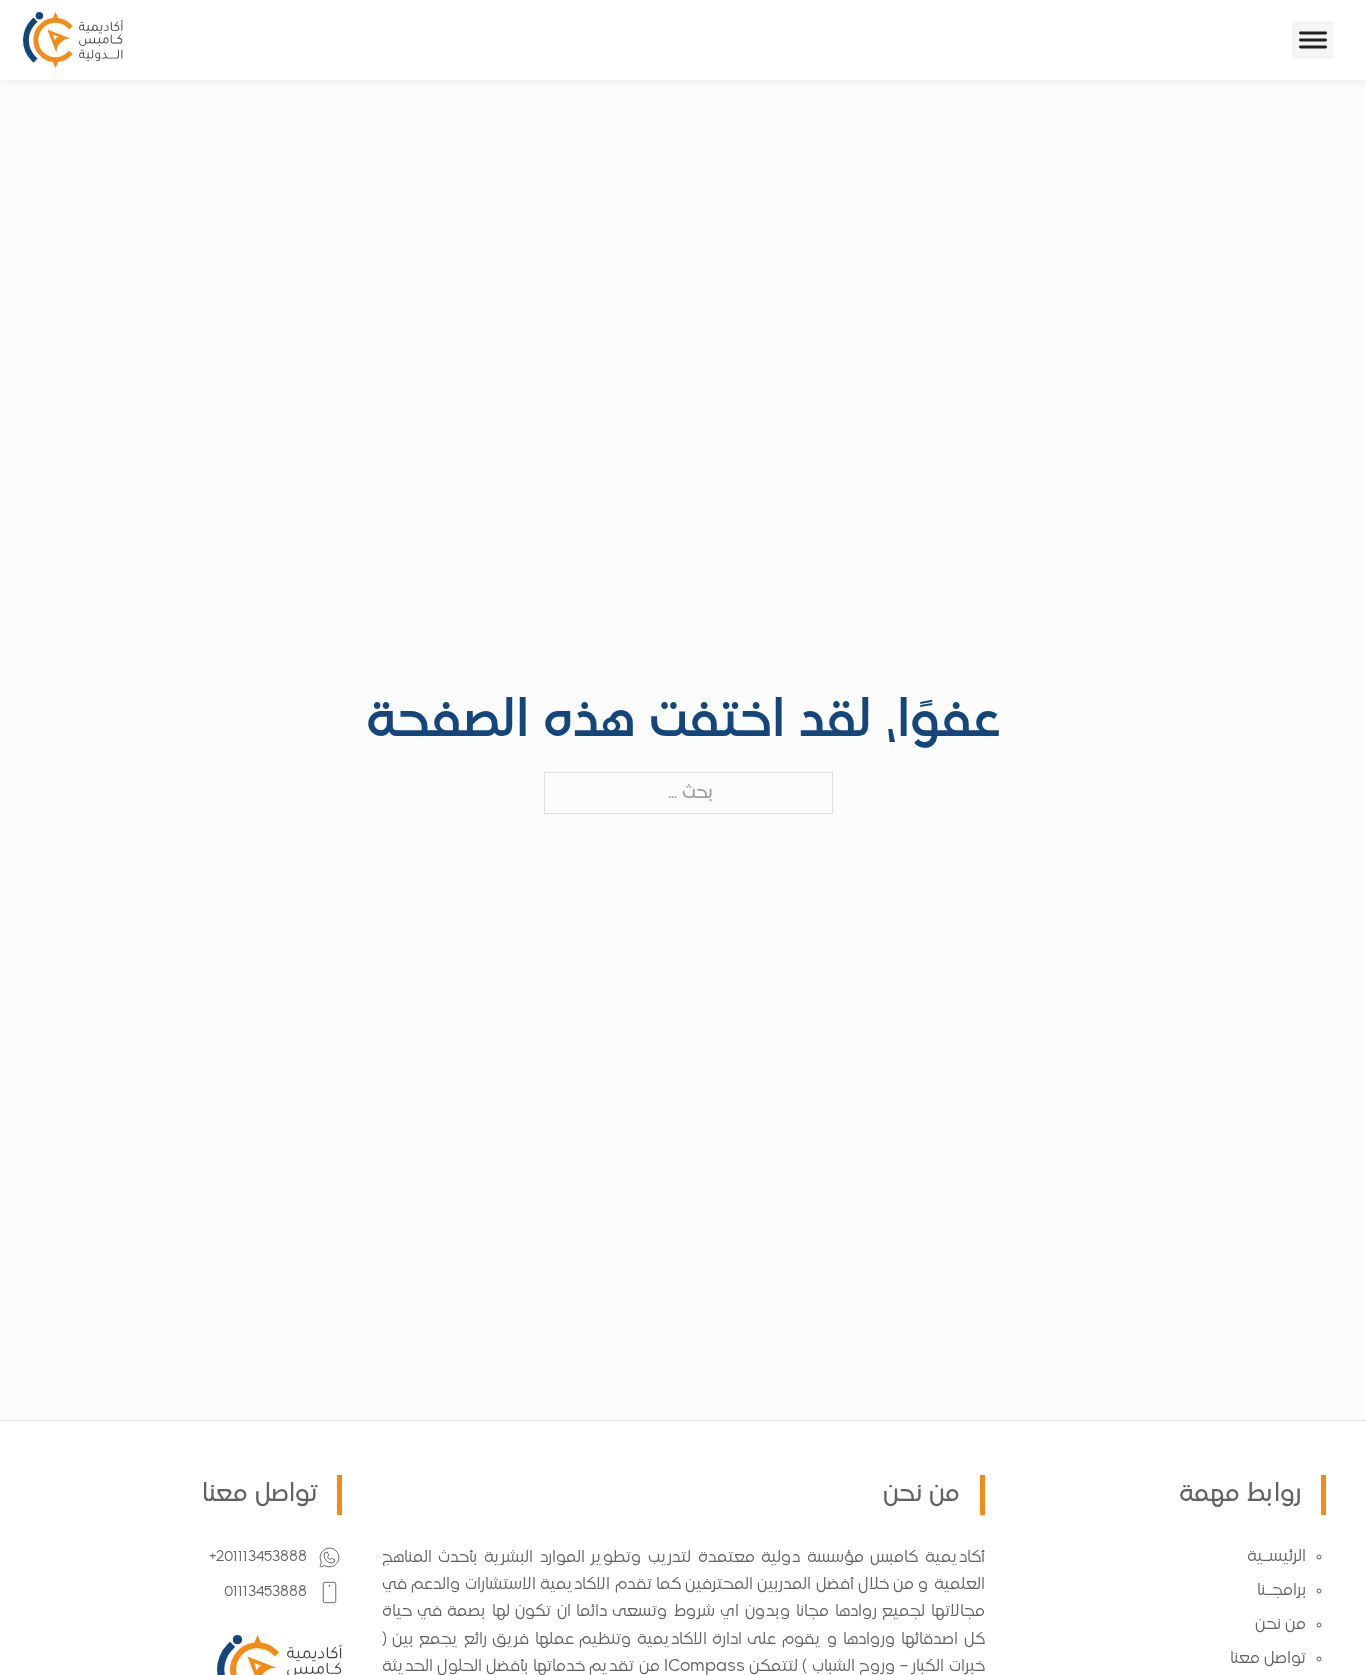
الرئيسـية (1276, 1557)
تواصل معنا (1268, 1659)
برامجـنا (1281, 1591)
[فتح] (1313, 40)
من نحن (1280, 1625)
